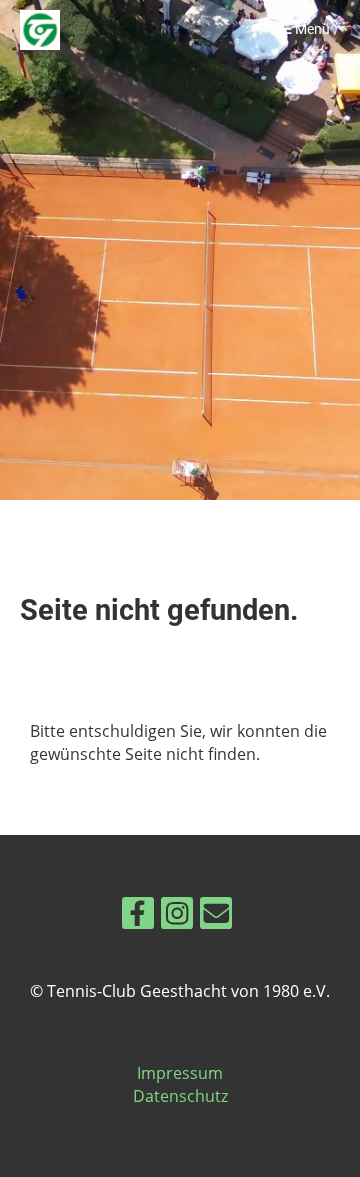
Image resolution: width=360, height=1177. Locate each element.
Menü (311, 29)
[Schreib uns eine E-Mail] (216, 916)
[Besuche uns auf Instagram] (177, 916)
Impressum (180, 1073)
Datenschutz (180, 1096)
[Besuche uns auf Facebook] (138, 916)
